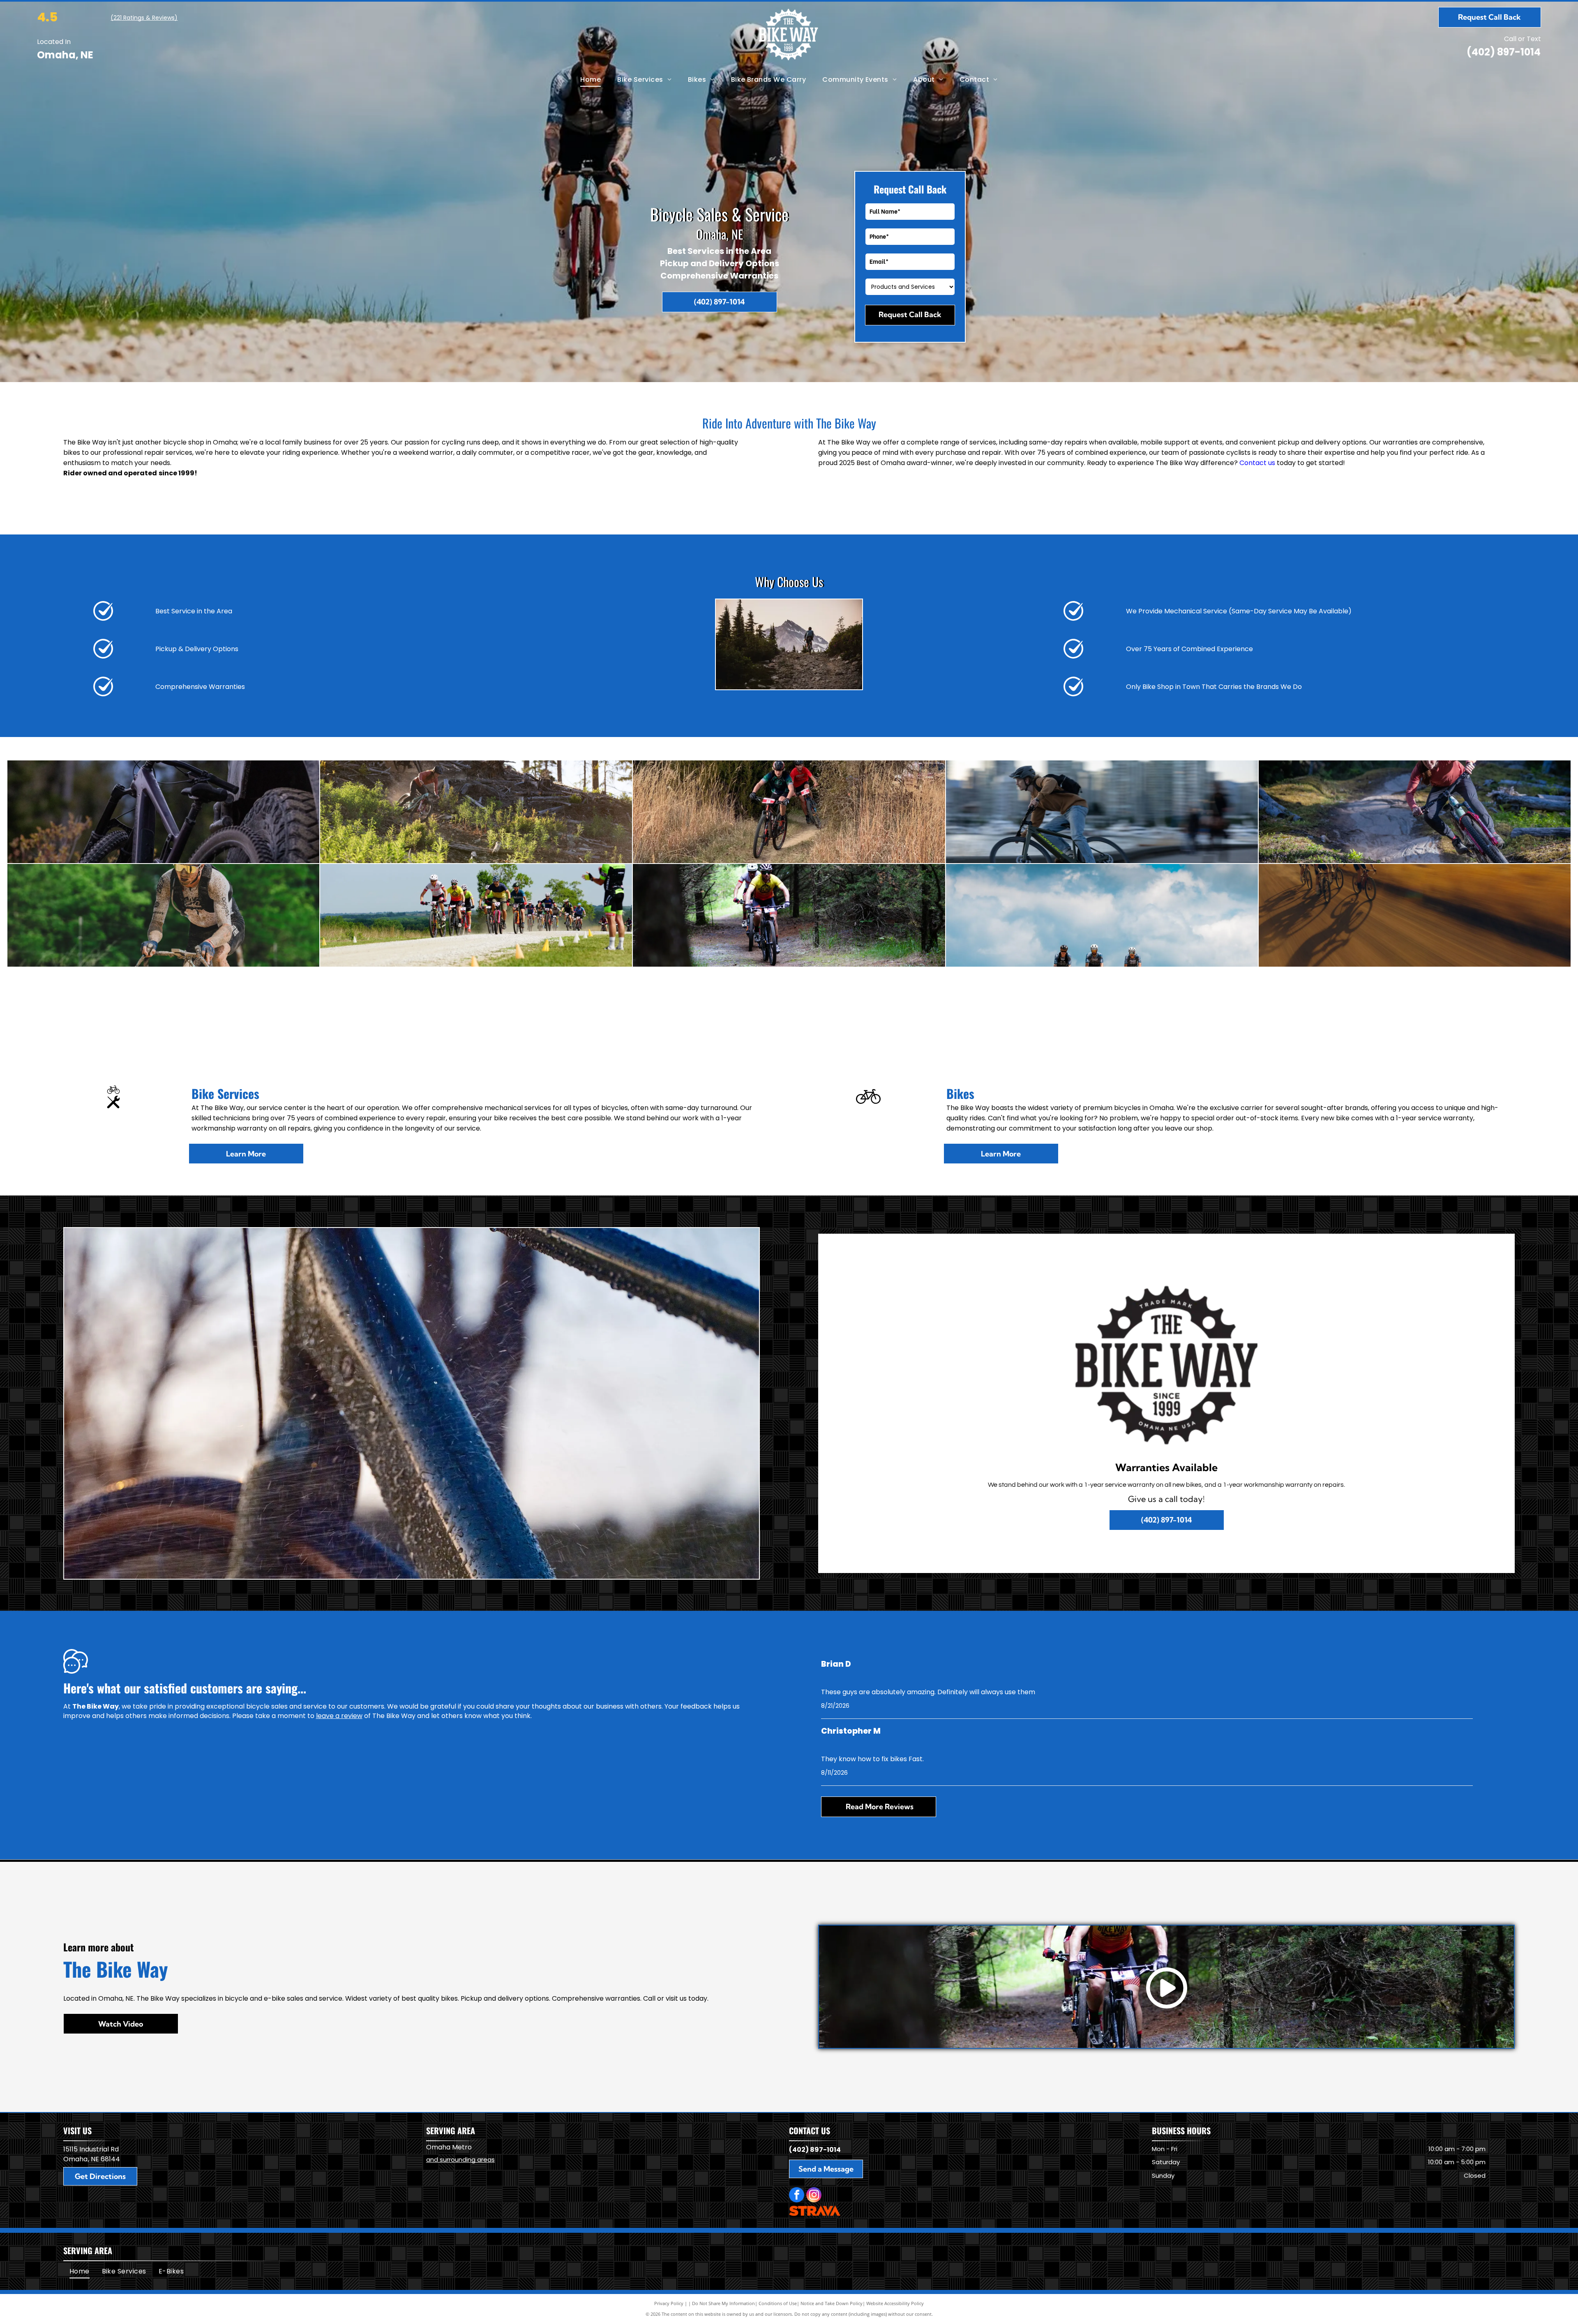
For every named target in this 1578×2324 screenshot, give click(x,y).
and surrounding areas (460, 2159)
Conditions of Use (778, 2303)
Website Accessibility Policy (895, 2303)
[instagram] (814, 2196)
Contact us (1257, 463)
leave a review (339, 1716)
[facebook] (797, 2196)
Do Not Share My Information (723, 2303)
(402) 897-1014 (1504, 52)
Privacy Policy (669, 2303)
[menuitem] (591, 80)
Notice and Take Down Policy (832, 2303)
